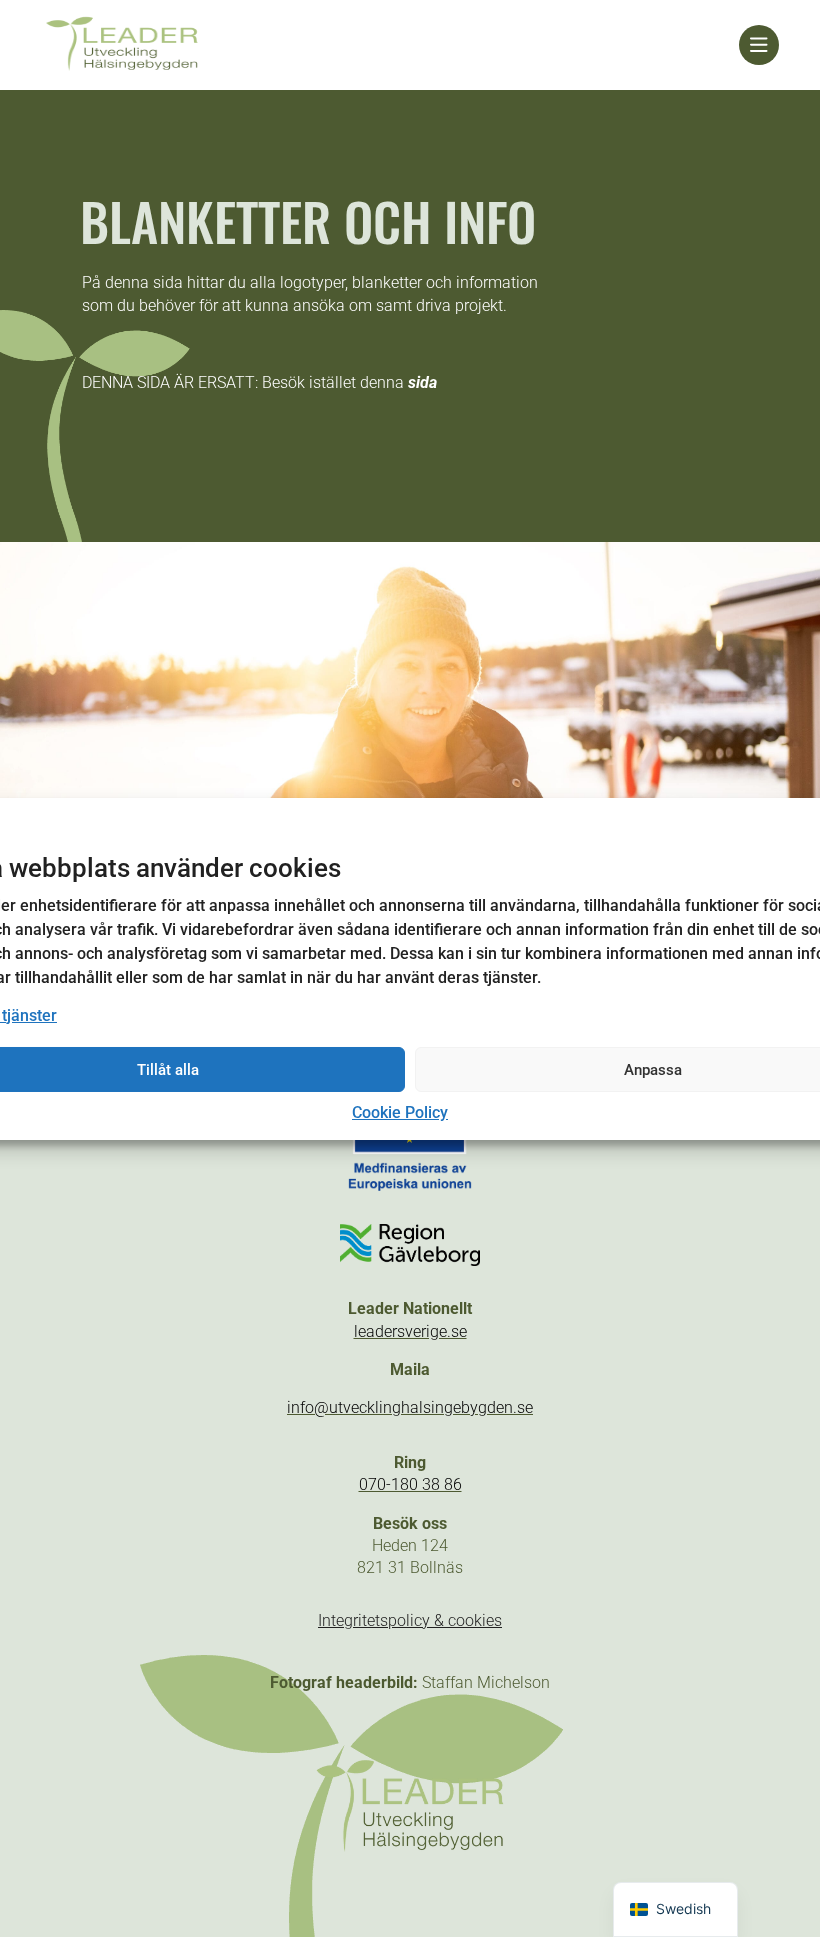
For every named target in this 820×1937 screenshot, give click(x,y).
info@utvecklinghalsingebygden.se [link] (410, 1407)
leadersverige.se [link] (410, 1331)
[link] (390, 45)
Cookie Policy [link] (400, 1112)
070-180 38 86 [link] (410, 1484)
